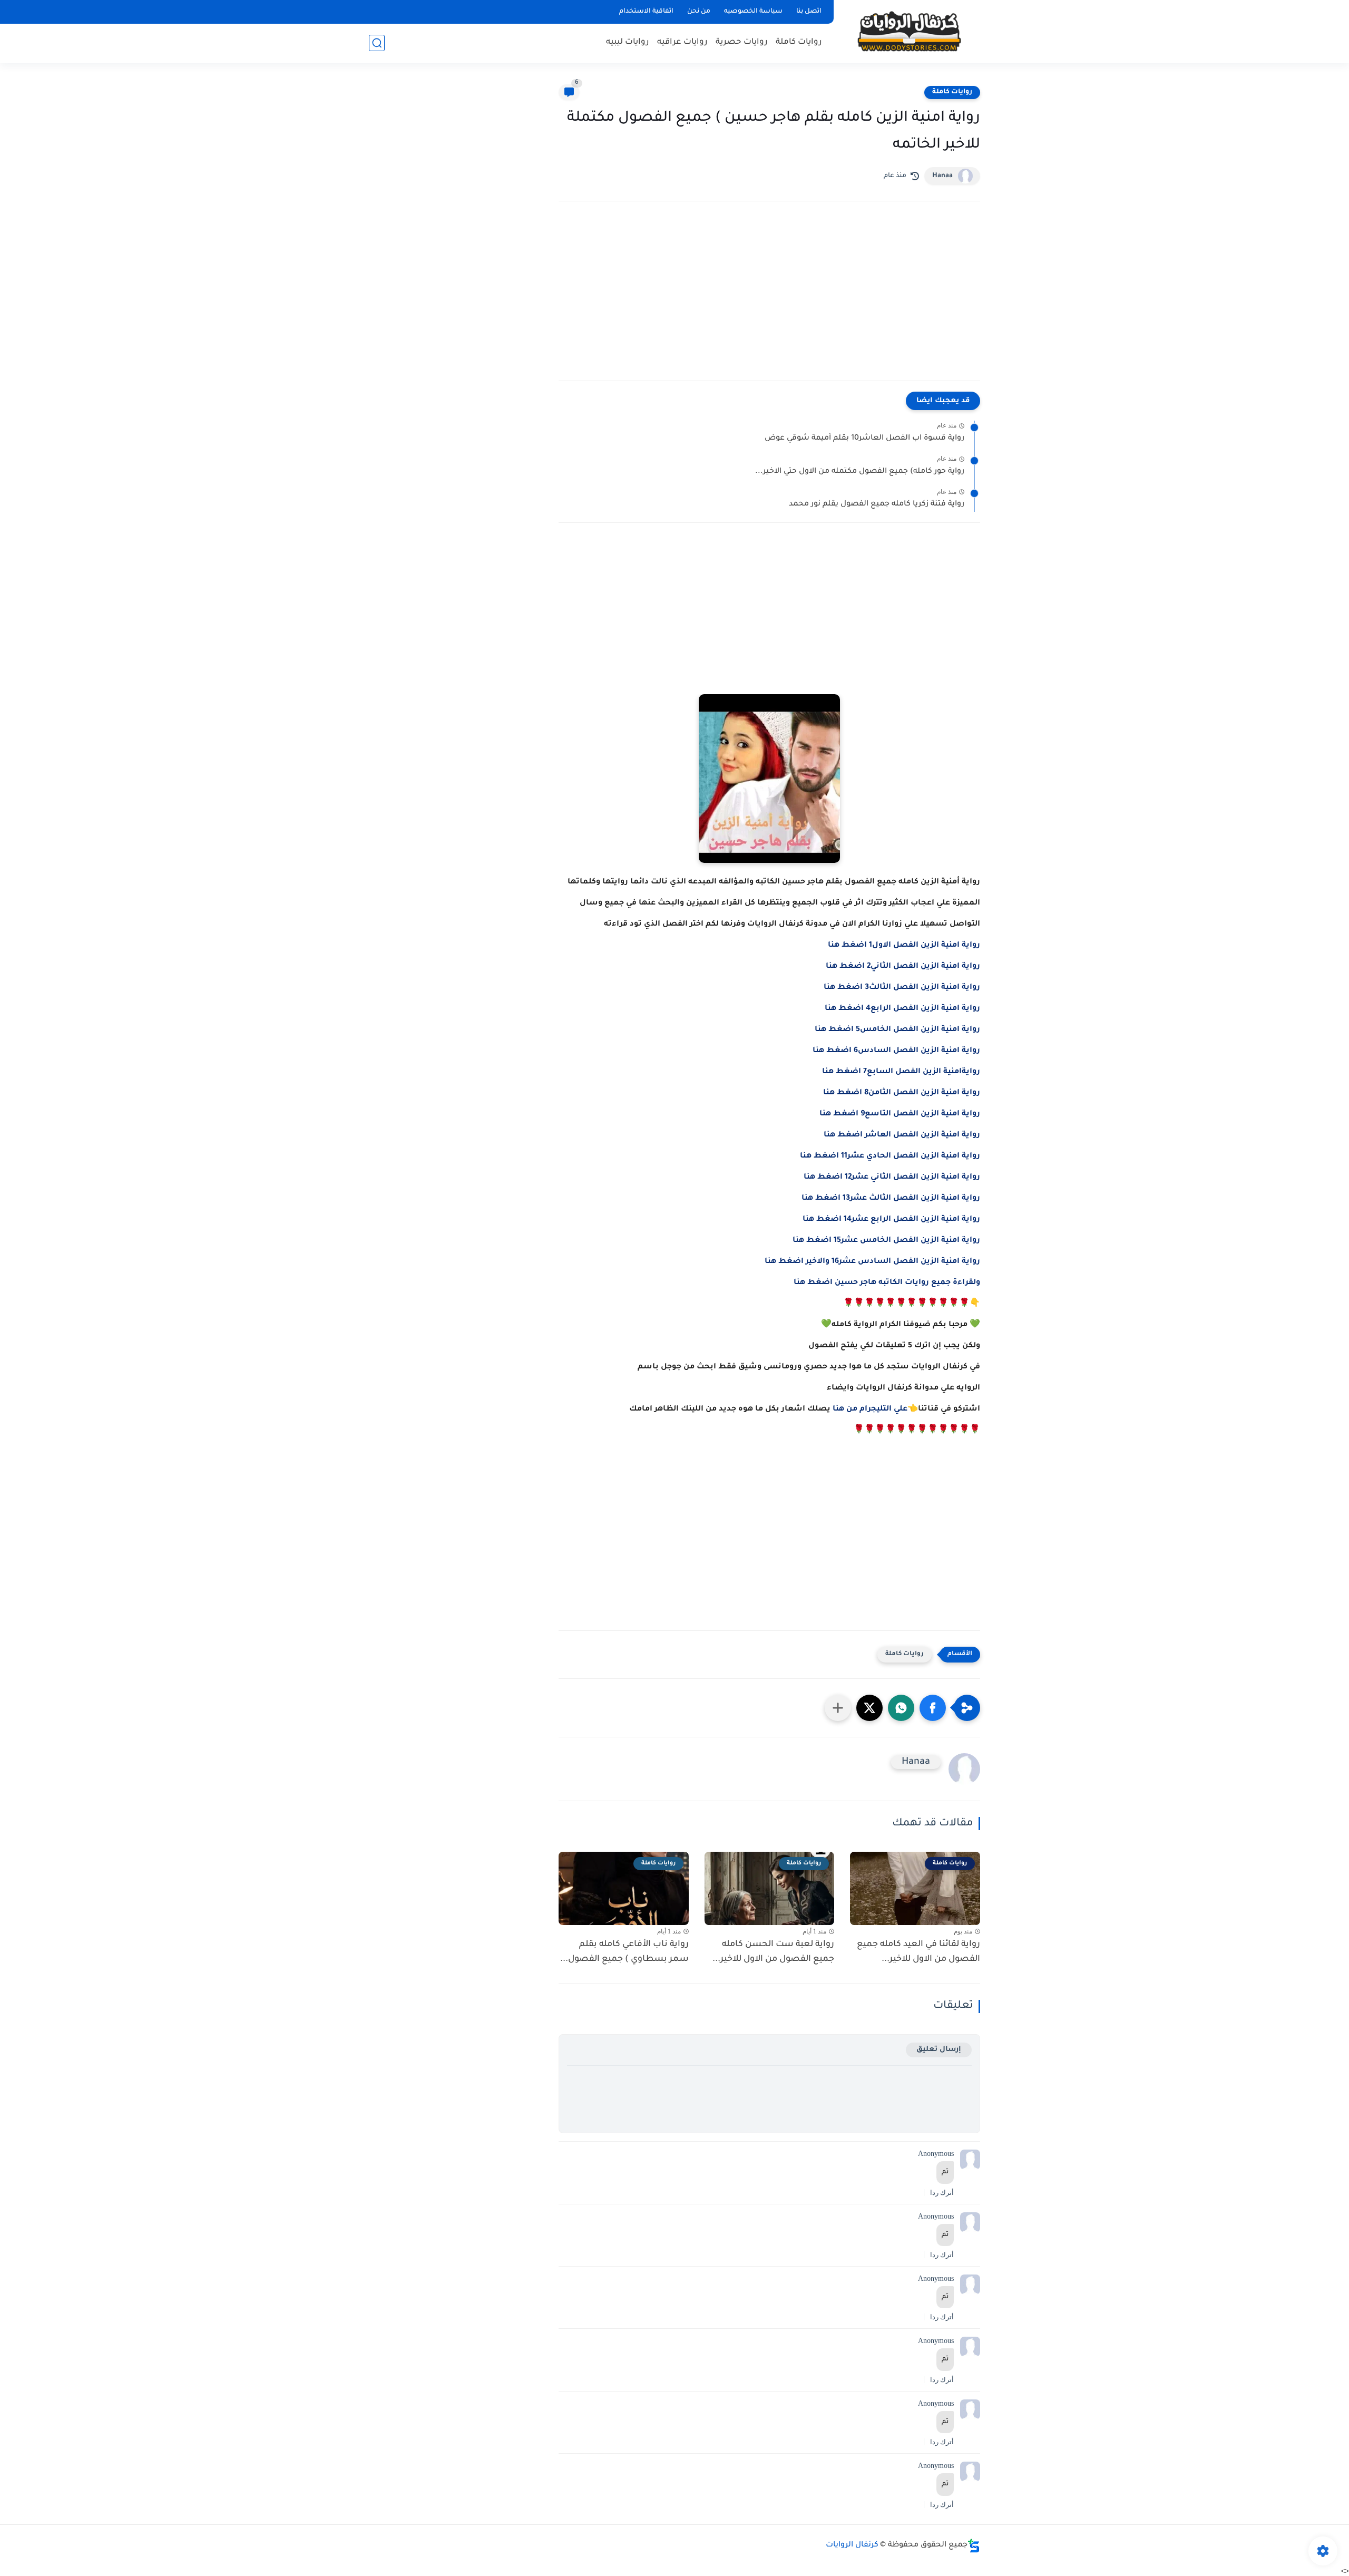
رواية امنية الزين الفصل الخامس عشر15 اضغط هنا (886, 1241)
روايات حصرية (742, 42)
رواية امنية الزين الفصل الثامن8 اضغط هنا (902, 1093)
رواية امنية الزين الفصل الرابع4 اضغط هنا (902, 1009)
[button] (933, 1708)
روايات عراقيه (682, 42)
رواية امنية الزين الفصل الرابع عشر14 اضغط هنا (891, 1220)
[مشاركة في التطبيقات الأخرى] (838, 1708)
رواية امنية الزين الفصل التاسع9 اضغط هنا (900, 1114)
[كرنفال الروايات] (909, 31)
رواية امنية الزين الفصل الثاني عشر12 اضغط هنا (892, 1178)
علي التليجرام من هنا (870, 1409)
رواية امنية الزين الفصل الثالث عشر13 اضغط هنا (891, 1199)
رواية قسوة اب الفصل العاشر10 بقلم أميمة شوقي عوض (864, 439)
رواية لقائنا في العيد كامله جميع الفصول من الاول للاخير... (918, 1952)
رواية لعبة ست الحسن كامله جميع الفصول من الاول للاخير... (773, 1952)
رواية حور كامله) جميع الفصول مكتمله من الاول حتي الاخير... (860, 472)
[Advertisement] (769, 302)
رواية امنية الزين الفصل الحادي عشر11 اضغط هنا (890, 1156)
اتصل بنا (809, 12)
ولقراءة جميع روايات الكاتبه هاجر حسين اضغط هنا (887, 1283)
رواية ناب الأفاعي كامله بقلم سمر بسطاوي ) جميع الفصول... (624, 1952)
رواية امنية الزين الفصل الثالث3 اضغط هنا (902, 988)
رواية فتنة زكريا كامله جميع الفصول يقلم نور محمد (877, 504)
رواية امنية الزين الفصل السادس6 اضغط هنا (896, 1051)
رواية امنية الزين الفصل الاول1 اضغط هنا (904, 946)
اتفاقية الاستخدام (646, 12)
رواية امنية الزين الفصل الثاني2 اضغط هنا (903, 967)
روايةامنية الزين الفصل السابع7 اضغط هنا (901, 1072)
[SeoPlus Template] (974, 2546)
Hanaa (942, 176)
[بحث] (377, 43)
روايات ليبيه (628, 42)
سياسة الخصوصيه (753, 12)
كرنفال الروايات (852, 2545)
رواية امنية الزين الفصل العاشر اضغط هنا (902, 1135)
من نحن (699, 12)
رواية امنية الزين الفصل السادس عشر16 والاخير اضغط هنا (872, 1262)
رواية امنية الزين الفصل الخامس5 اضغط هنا (897, 1030)
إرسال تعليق (939, 2050)
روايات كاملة (799, 42)
